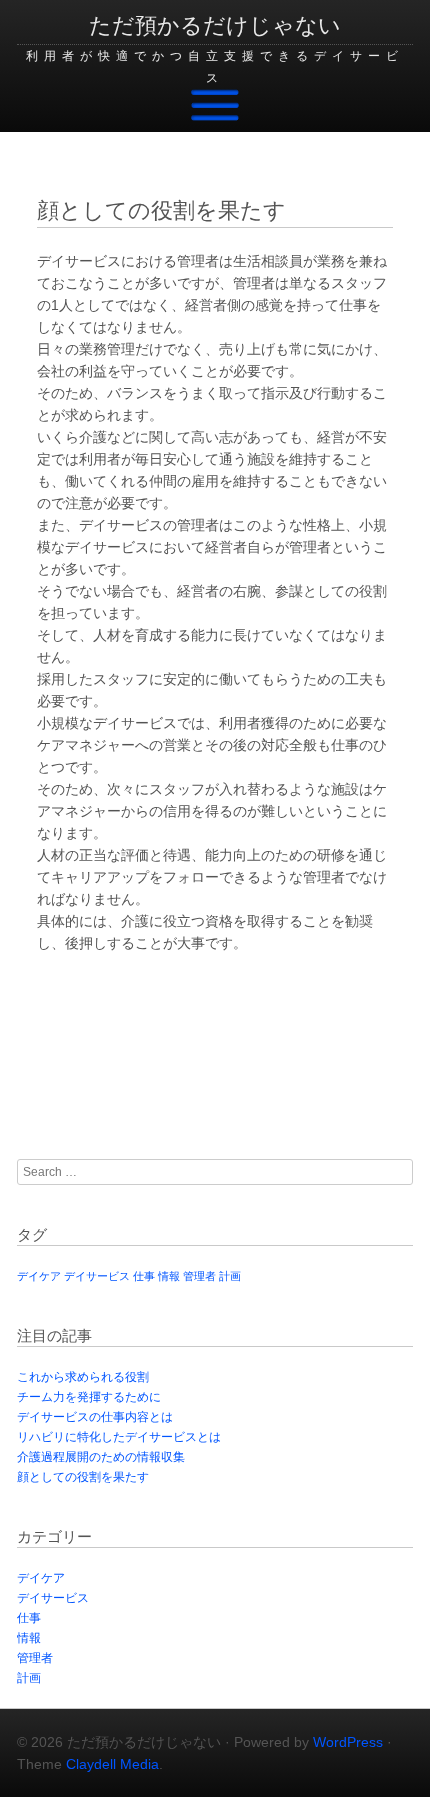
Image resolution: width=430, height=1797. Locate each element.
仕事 (144, 1276)
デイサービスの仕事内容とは (95, 1417)
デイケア (39, 1276)
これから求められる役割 (83, 1377)
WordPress (348, 1742)
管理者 (199, 1276)
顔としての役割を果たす (83, 1477)
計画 (230, 1276)
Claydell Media (112, 1764)
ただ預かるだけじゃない (215, 25)
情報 (169, 1276)
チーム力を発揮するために (89, 1397)
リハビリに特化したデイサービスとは (119, 1437)
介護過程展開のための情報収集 (101, 1457)
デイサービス (97, 1276)
